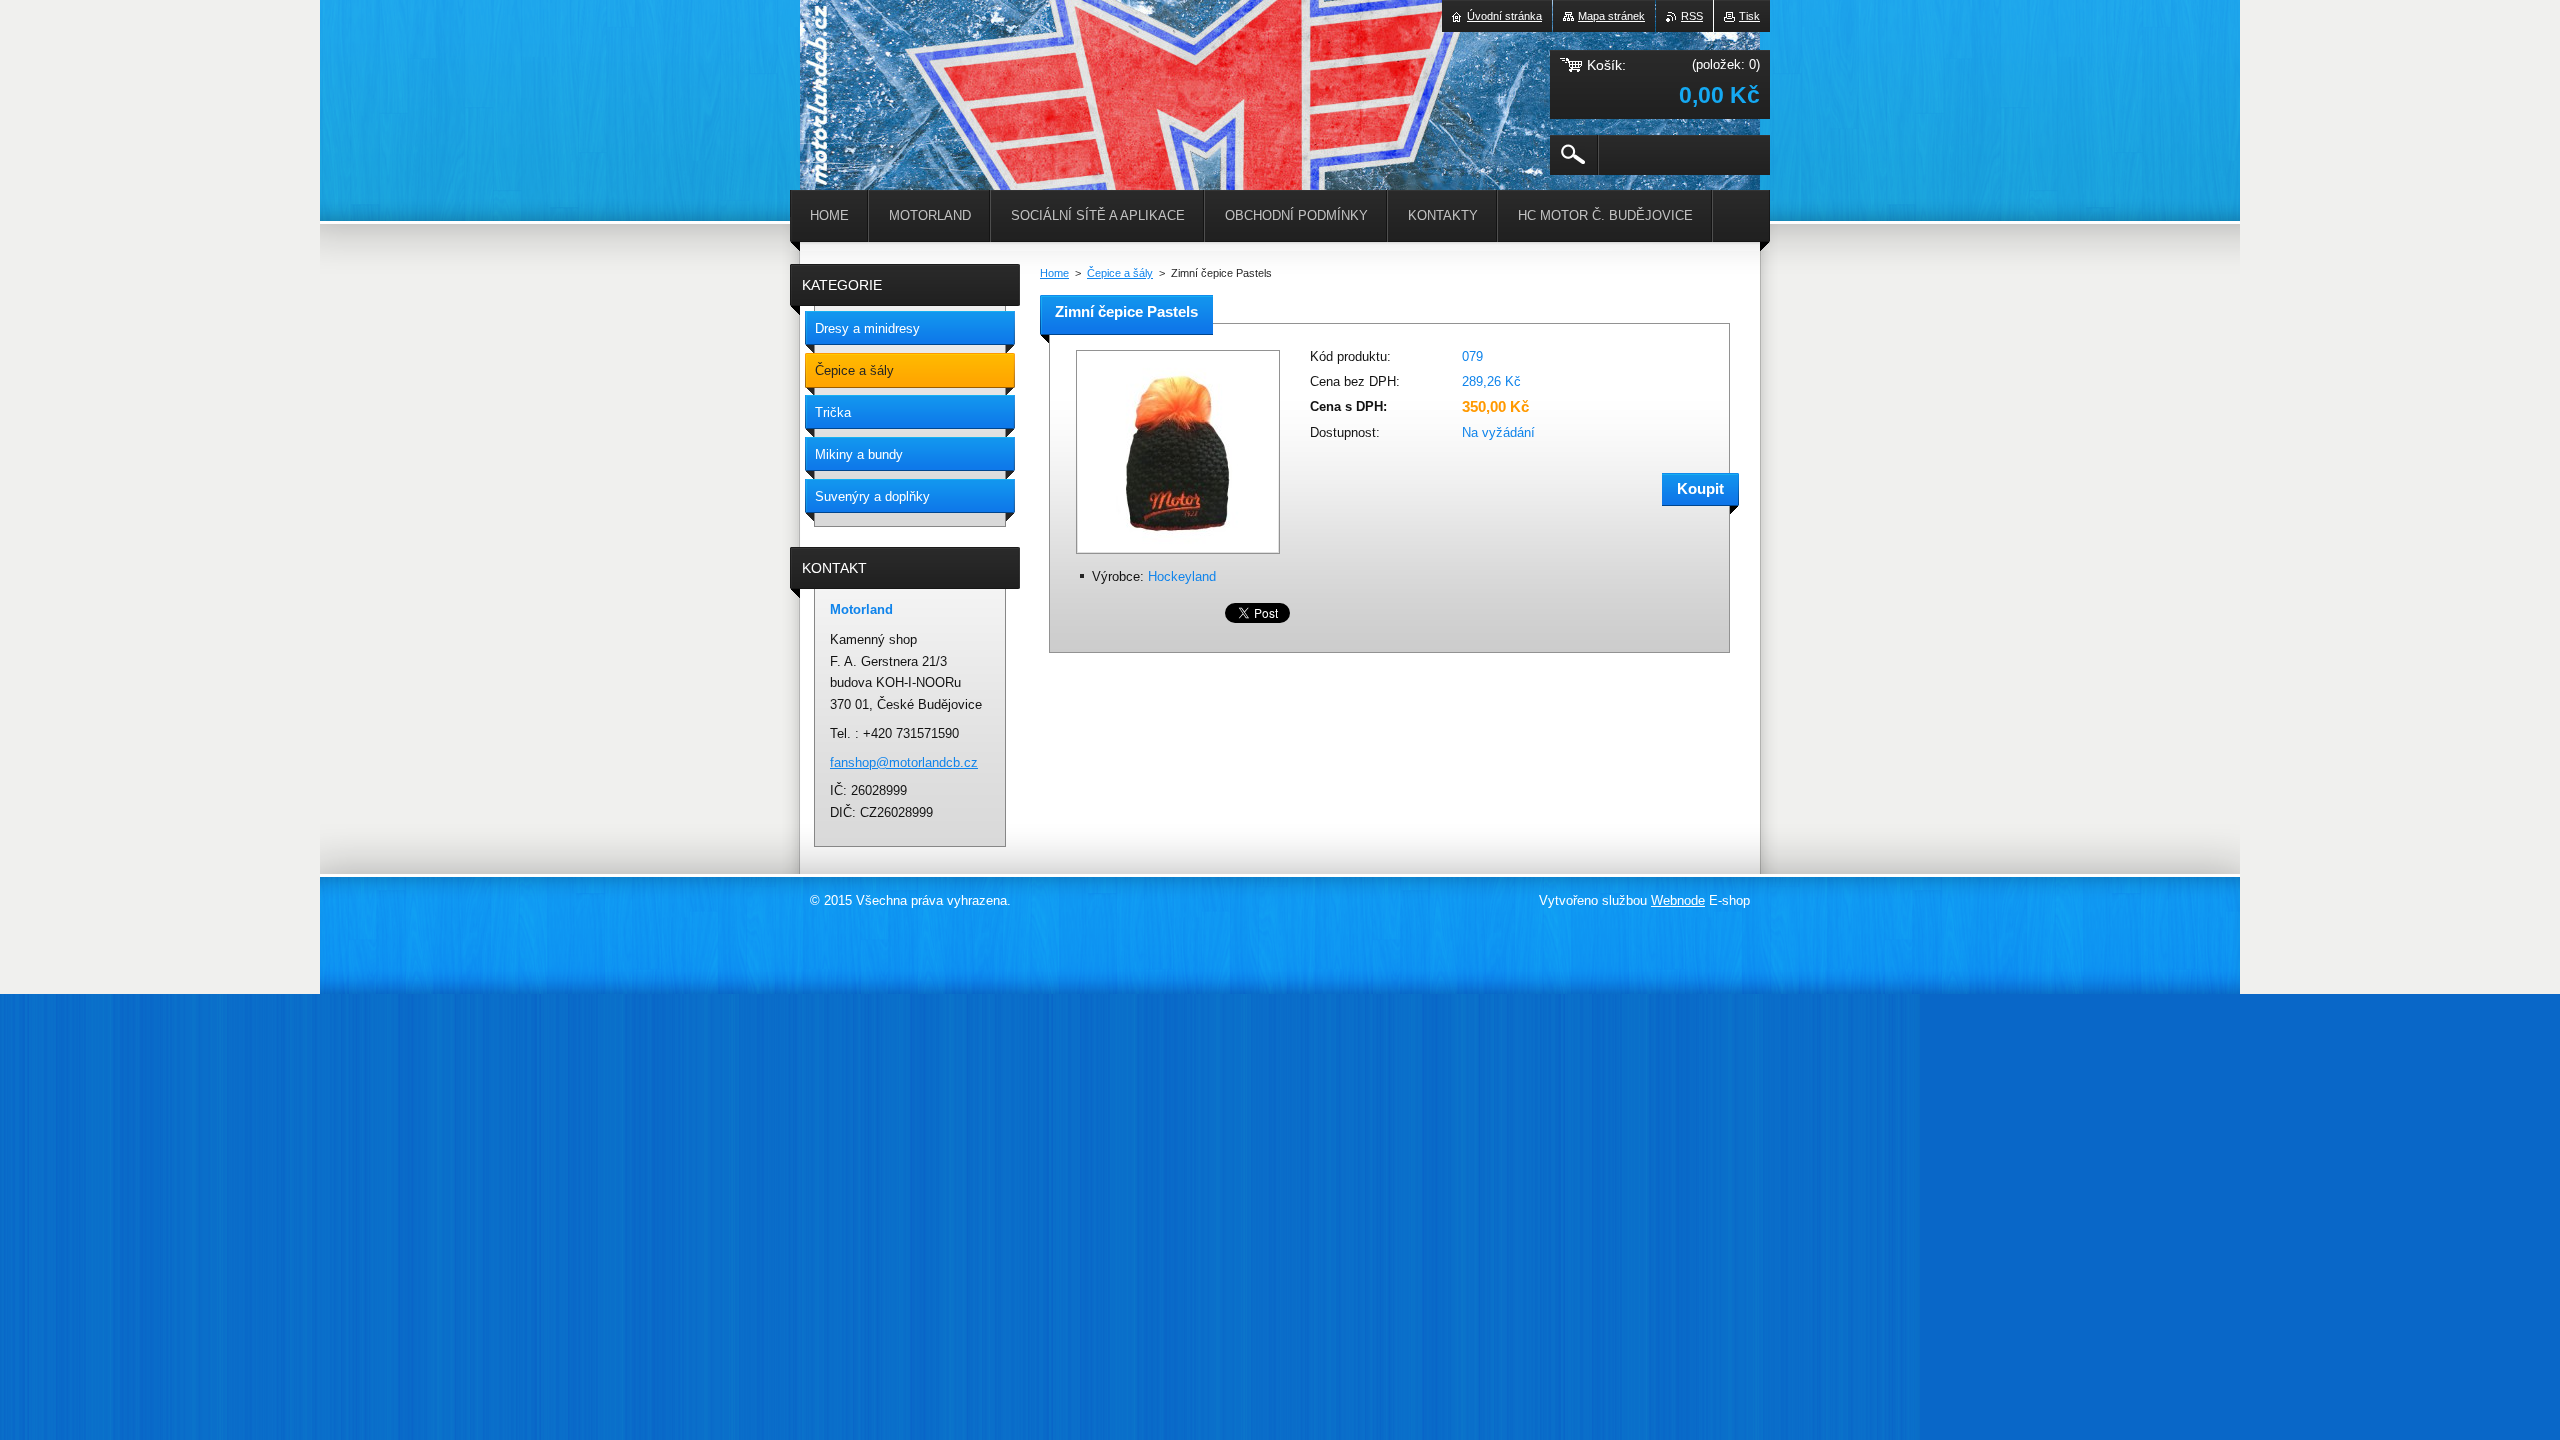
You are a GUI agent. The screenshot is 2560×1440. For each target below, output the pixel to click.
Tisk (1749, 16)
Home (1054, 273)
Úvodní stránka (1504, 16)
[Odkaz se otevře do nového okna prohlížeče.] (1178, 555)
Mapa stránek (1611, 16)
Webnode (1678, 900)
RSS (1692, 16)
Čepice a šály (1120, 273)
